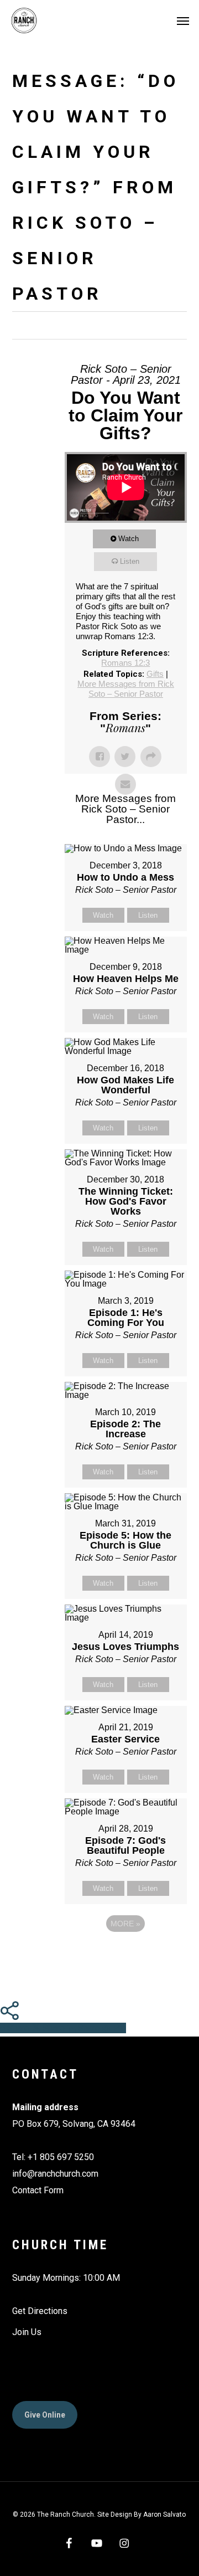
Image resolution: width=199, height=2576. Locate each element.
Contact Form (38, 2190)
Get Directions (40, 2311)
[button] (183, 20)
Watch (129, 539)
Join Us (27, 2332)
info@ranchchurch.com (55, 2174)
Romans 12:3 (125, 663)
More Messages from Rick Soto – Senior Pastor (126, 689)
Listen (130, 561)
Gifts (155, 674)
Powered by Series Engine (125, 1954)
